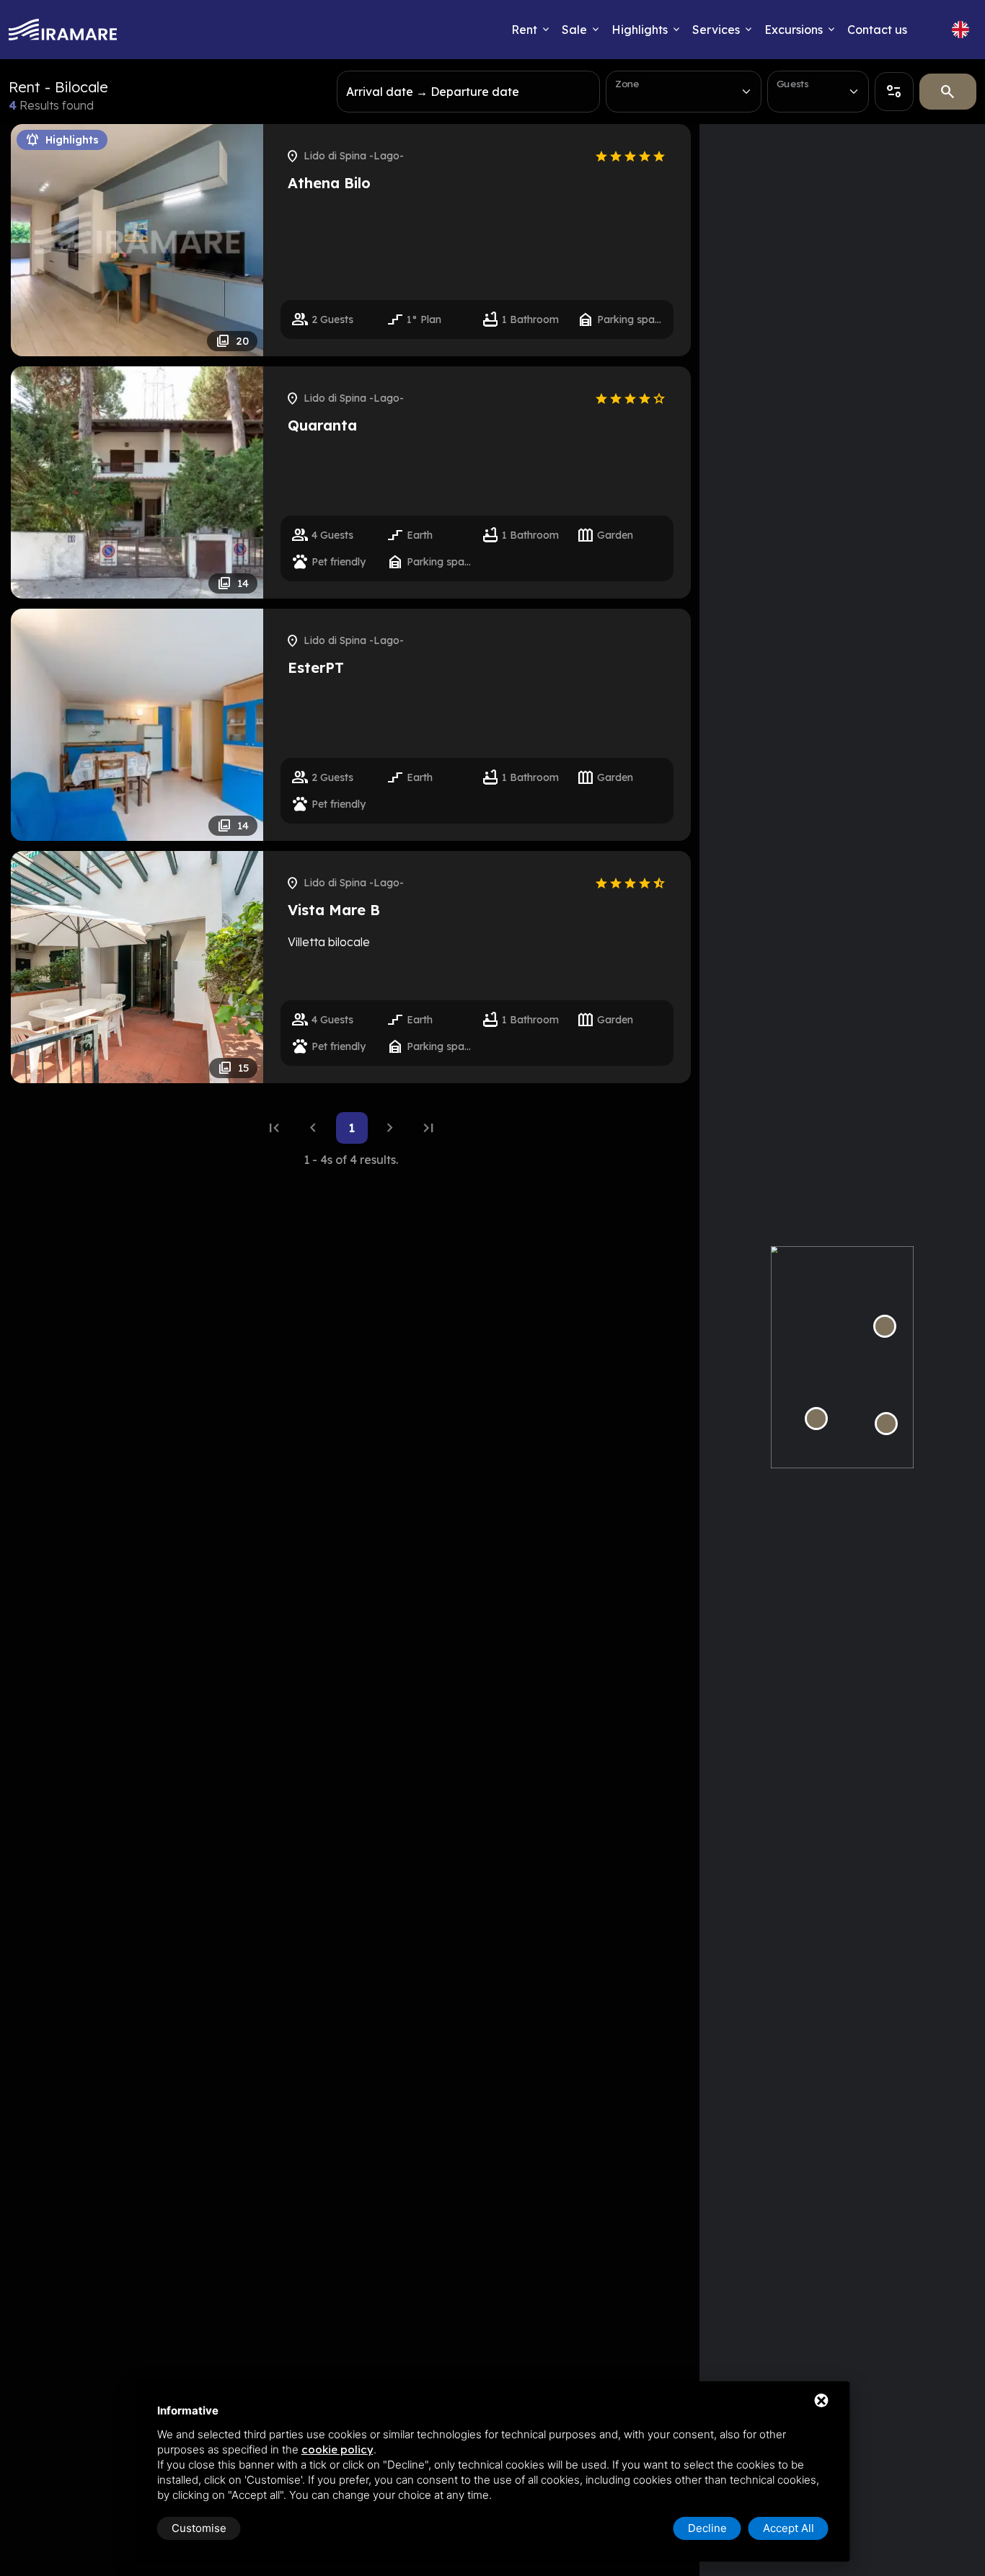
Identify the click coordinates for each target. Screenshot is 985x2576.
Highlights (640, 30)
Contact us (877, 30)
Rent (524, 30)
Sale (574, 30)
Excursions (794, 30)
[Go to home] (63, 30)
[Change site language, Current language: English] (960, 30)
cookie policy (337, 2449)
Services (716, 30)
